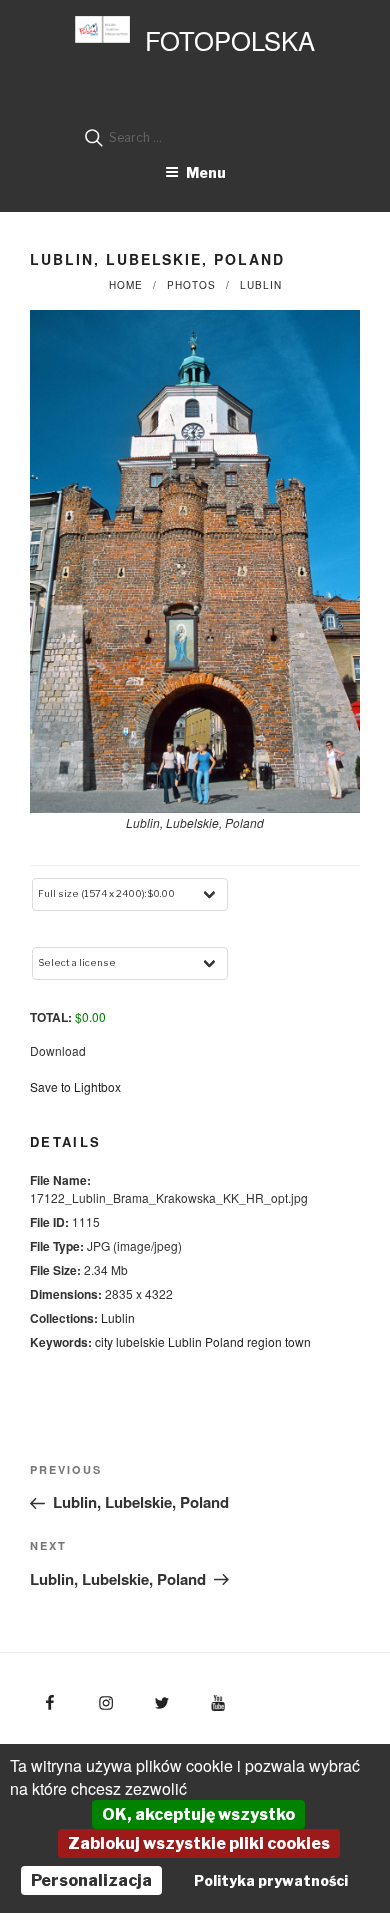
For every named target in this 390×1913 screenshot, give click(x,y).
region (264, 1341)
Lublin (261, 285)
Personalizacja (91, 1880)
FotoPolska (230, 40)
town (298, 1341)
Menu (206, 172)
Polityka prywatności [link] (271, 1880)
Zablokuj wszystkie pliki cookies (199, 1843)
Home (126, 285)
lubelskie (140, 1341)
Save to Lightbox (75, 1086)
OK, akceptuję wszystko (198, 1814)
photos (191, 285)
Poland (224, 1341)
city (104, 1341)
